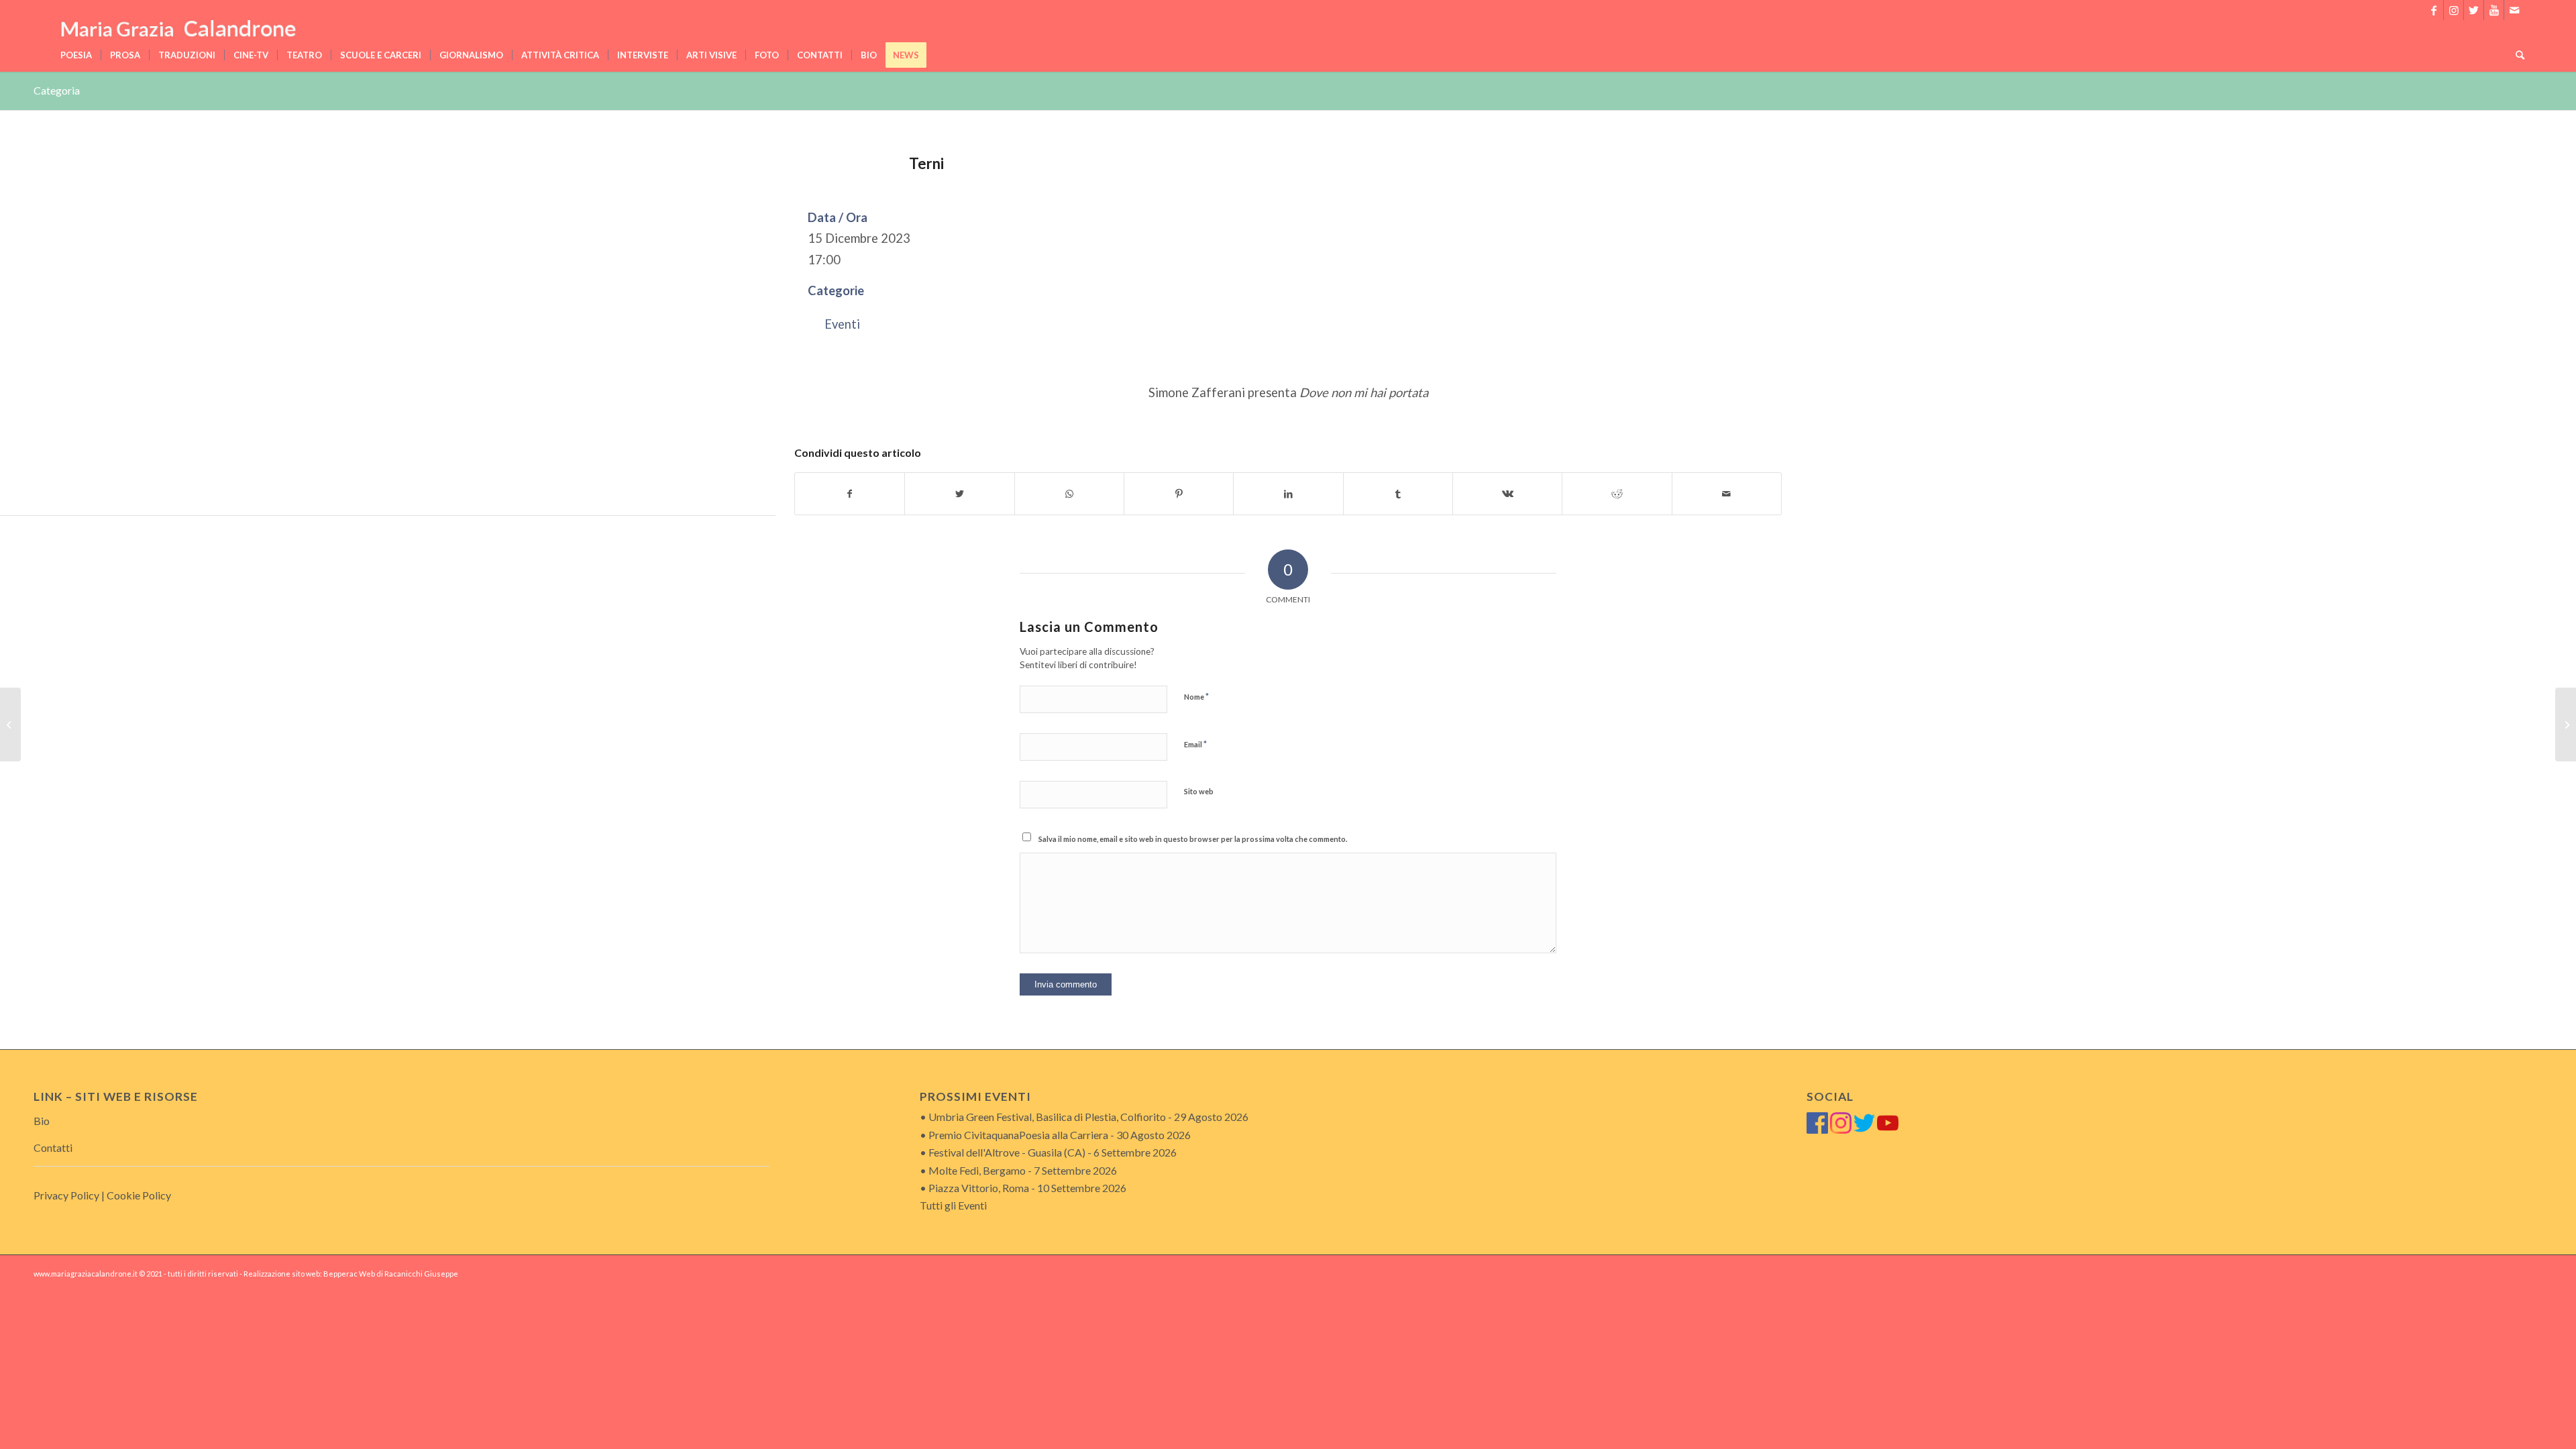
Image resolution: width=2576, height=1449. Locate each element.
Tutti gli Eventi (953, 1205)
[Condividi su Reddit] (1617, 494)
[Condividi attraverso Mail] (1727, 494)
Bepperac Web (349, 1274)
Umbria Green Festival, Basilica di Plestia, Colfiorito (1047, 1117)
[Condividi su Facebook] (850, 494)
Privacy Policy (66, 1195)
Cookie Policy (139, 1195)
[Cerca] (2516, 55)
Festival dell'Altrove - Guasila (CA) (1007, 1152)
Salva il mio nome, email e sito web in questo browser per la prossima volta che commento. (1193, 839)
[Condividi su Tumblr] (1398, 494)
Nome (1196, 696)
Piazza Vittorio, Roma (979, 1188)
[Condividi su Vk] (1507, 494)
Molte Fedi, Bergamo (977, 1170)
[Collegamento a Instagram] (2454, 10)
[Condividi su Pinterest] (1179, 494)
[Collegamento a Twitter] (2474, 10)
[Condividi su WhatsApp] (1069, 494)
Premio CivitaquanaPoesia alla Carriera (1018, 1135)
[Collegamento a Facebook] (2433, 10)
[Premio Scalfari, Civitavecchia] (10, 724)
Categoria (57, 90)
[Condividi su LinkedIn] (1288, 494)
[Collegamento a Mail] (2514, 10)
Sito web (1199, 791)
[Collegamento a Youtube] (2494, 10)
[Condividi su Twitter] (959, 494)
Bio (42, 1121)
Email (1195, 744)
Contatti (53, 1147)
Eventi (842, 324)
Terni (926, 163)
